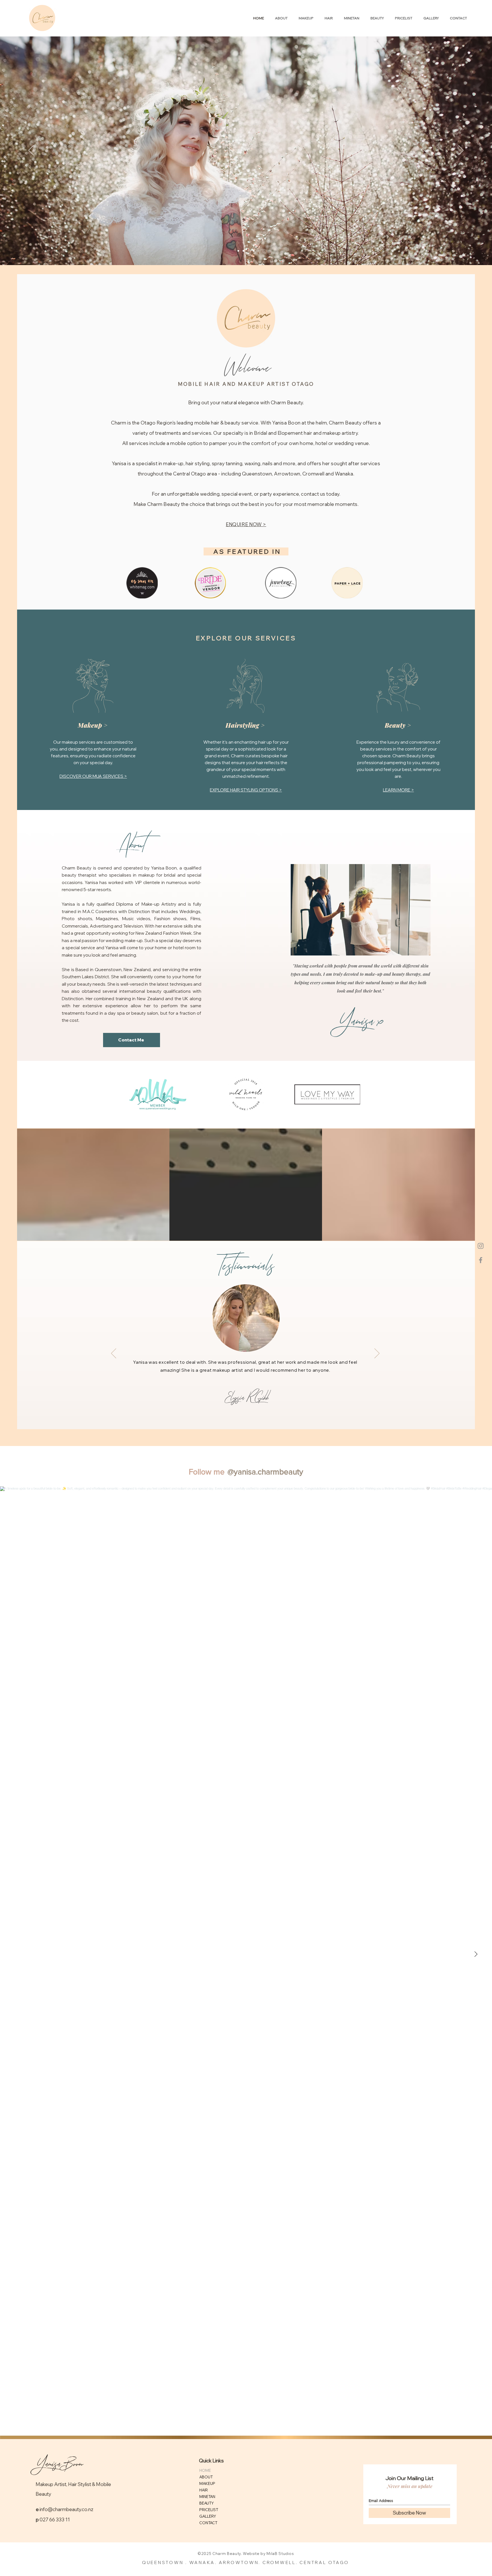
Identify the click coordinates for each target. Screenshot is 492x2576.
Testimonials (245, 1266)
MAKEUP (207, 2483)
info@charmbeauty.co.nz (66, 2509)
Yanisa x (360, 1021)
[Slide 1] (238, 251)
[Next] (461, 151)
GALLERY (208, 2516)
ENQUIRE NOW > (246, 524)
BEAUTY (207, 2503)
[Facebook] (481, 1260)
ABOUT (206, 2477)
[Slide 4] (254, 251)
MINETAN (207, 2497)
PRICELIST (209, 2510)
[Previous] (31, 151)
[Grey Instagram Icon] (481, 1246)
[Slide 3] (249, 251)
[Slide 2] (243, 251)
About (132, 844)
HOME (205, 2470)
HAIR (204, 2490)
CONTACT (208, 2523)
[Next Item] (476, 1954)
